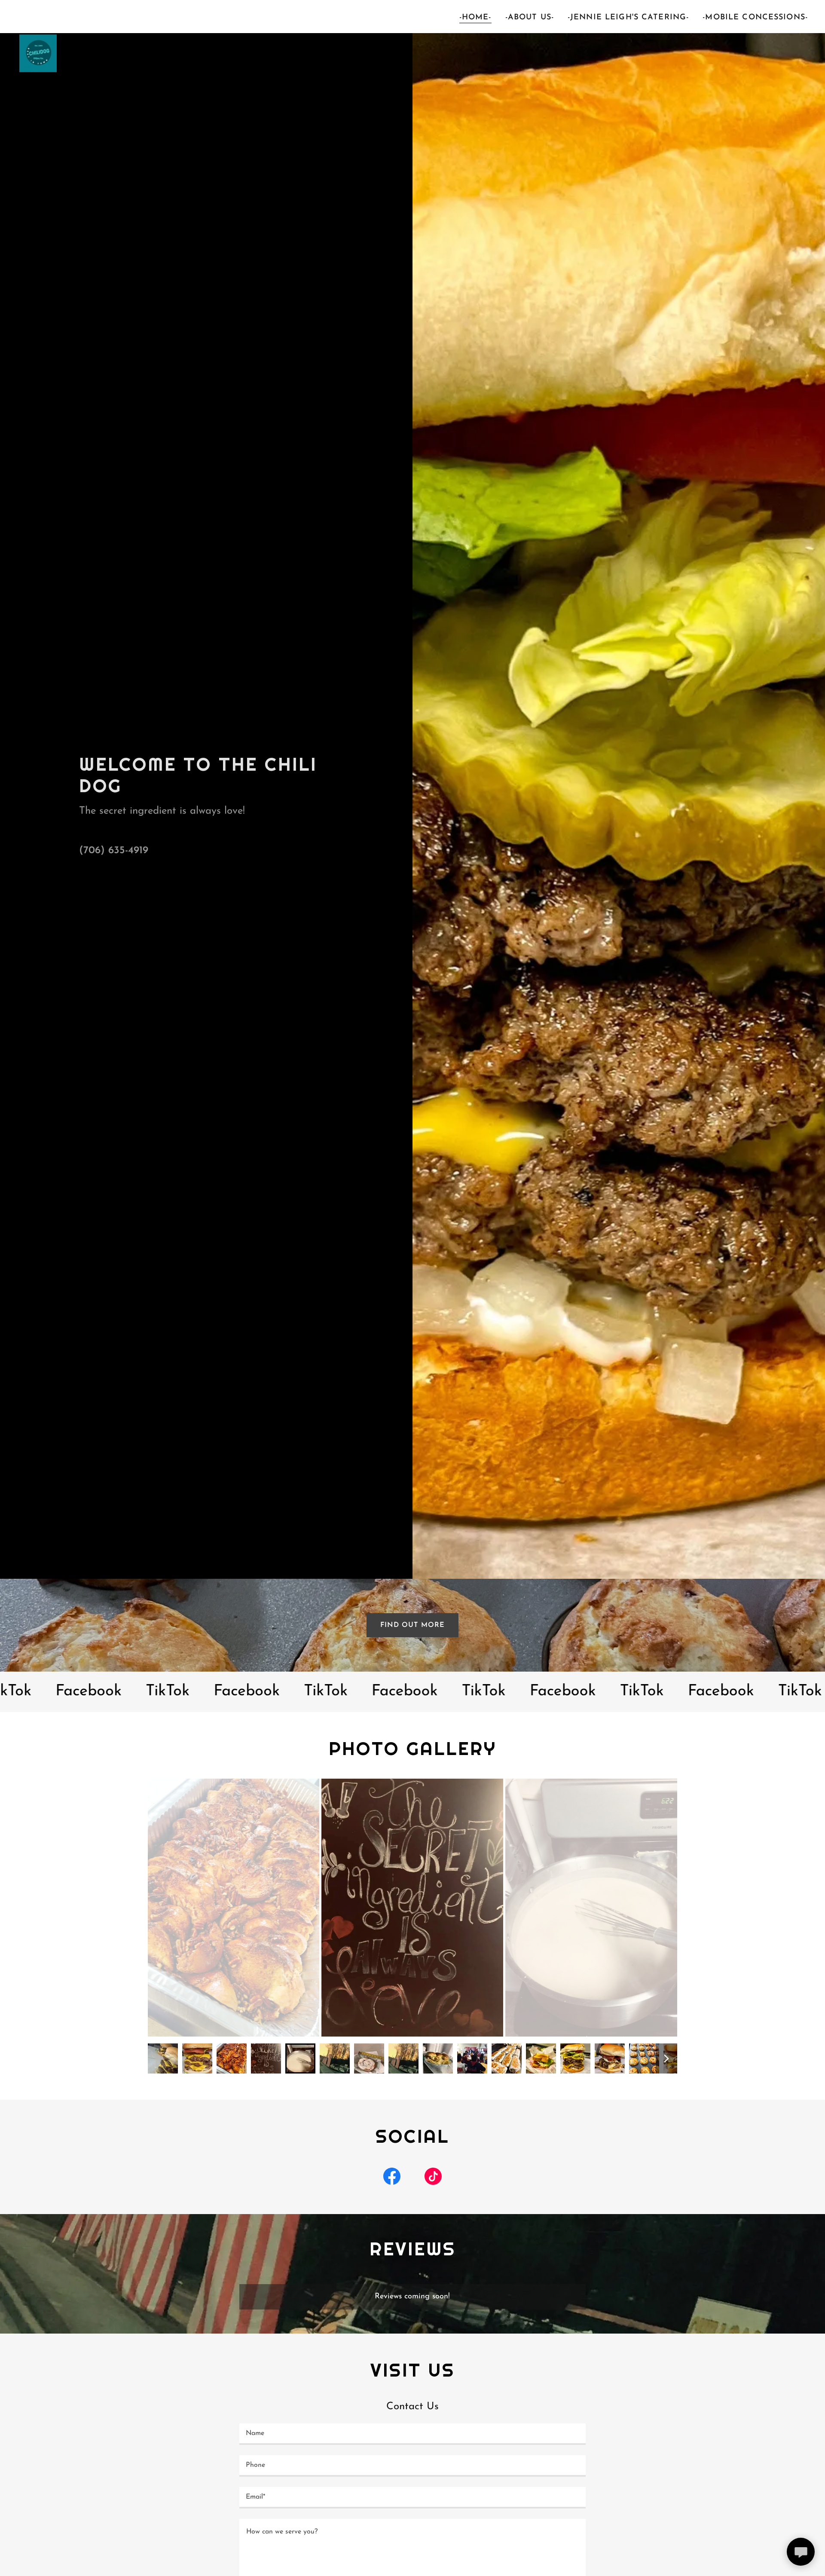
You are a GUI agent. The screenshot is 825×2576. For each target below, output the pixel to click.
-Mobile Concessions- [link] (755, 18)
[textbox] (412, 2434)
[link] (37, 15)
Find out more (412, 1625)
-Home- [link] (475, 18)
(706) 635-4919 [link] (114, 851)
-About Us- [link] (530, 18)
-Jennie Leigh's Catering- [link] (628, 18)
